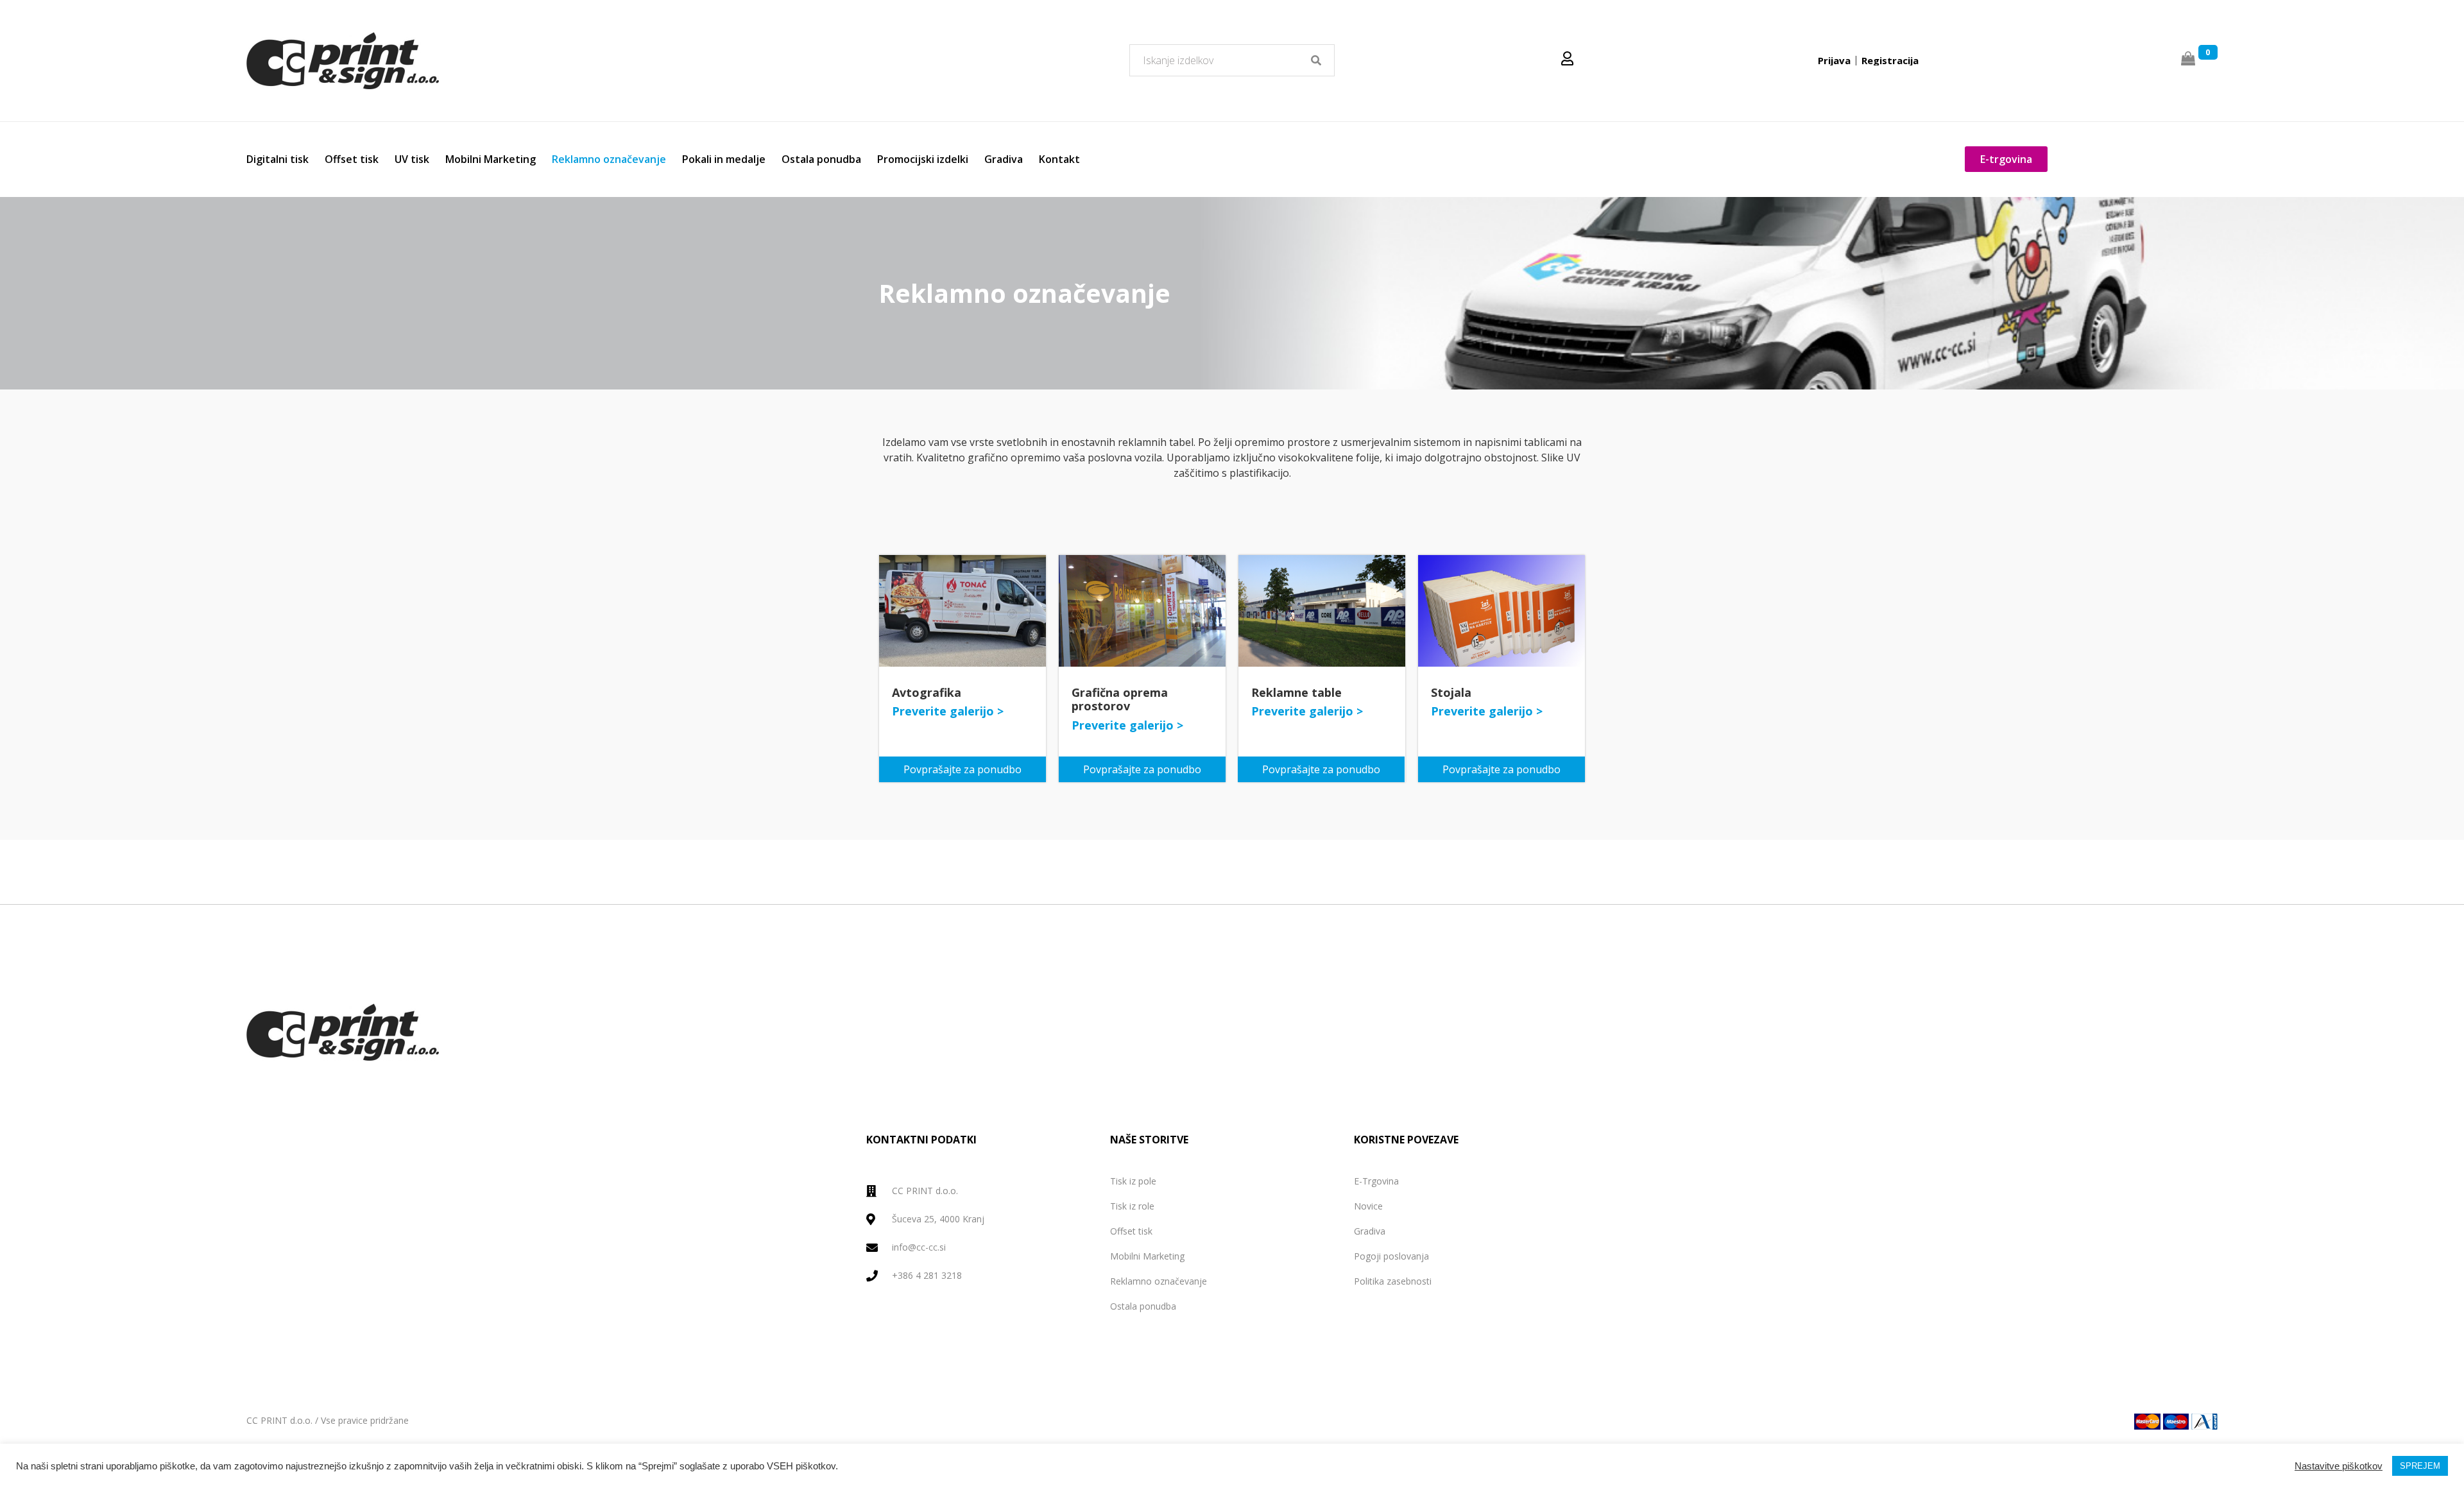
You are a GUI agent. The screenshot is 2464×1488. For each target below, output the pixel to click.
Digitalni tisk (278, 159)
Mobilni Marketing (491, 159)
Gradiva (1004, 159)
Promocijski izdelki (923, 159)
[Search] (1316, 60)
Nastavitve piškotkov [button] (2339, 1480)
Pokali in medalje (724, 159)
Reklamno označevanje (609, 159)
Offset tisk (352, 159)
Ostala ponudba (821, 159)
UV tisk (412, 159)
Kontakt (1059, 159)
